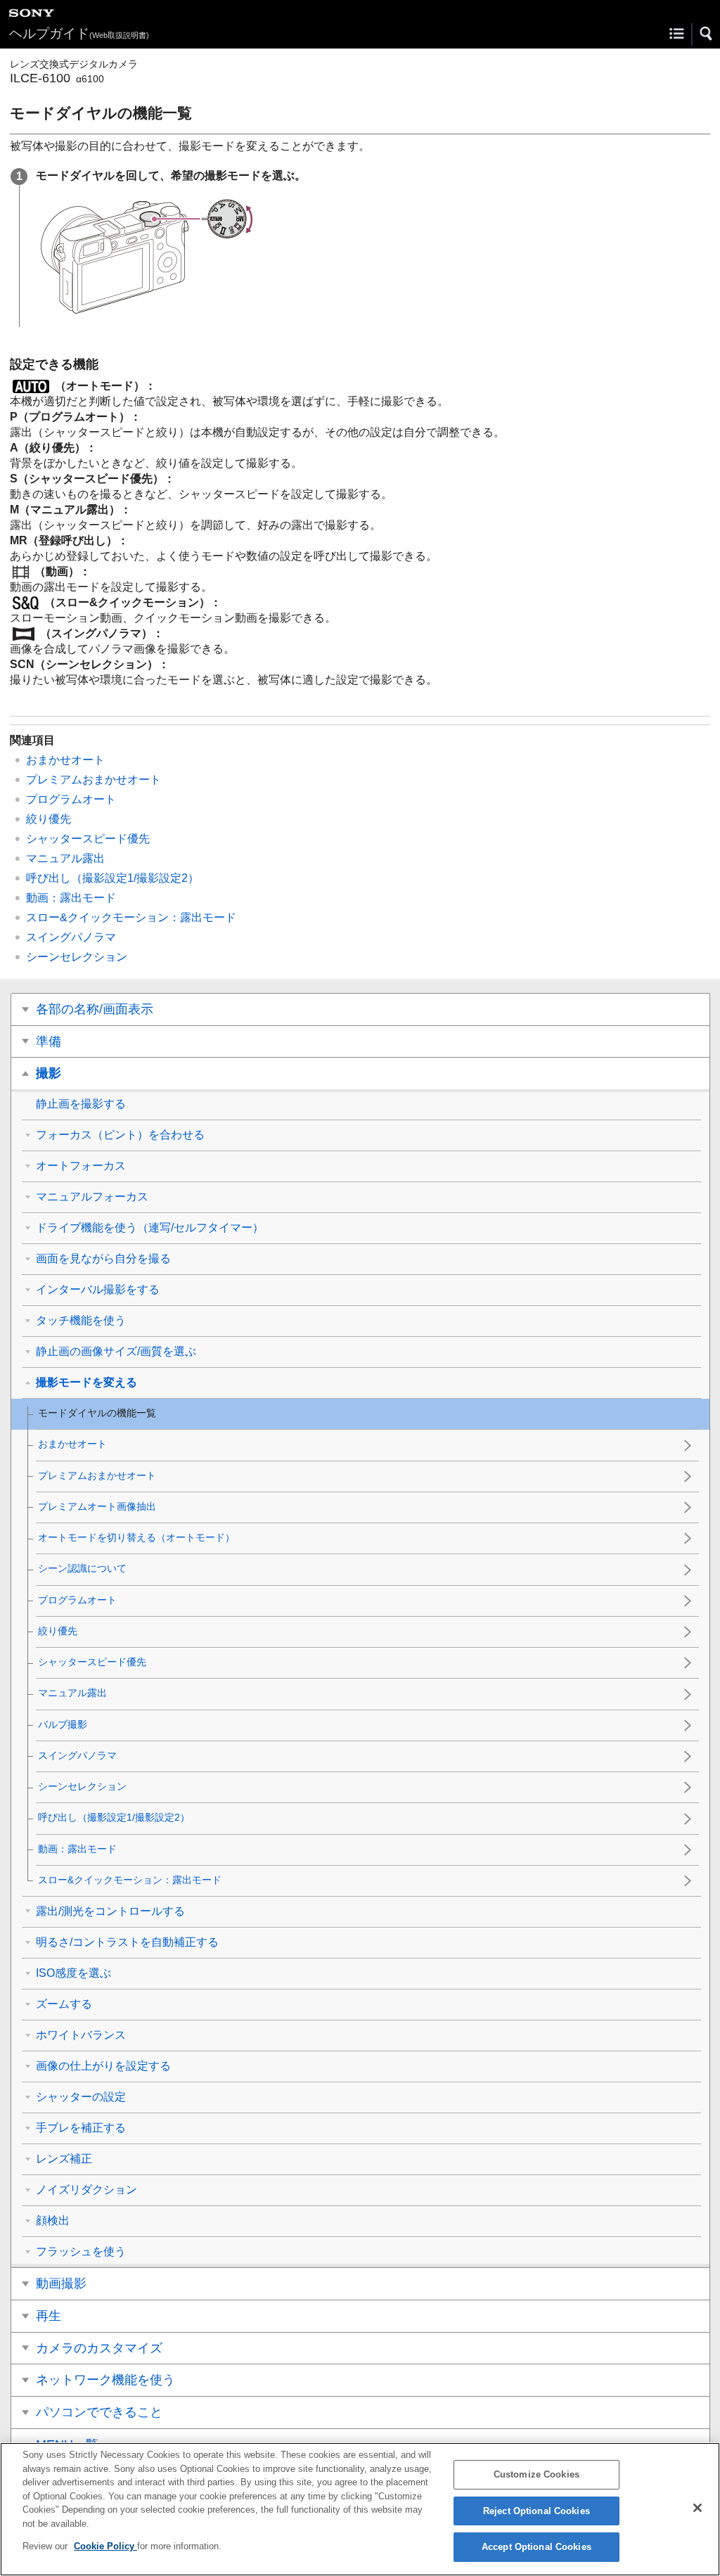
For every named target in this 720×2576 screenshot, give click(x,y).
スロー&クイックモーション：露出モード (131, 917)
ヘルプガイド (79, 33)
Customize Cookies (536, 2474)
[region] (360, 2509)
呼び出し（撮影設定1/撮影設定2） (112, 878)
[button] (707, 34)
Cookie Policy (105, 2546)
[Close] (697, 2508)
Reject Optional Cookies (536, 2511)
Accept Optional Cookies (536, 2547)
